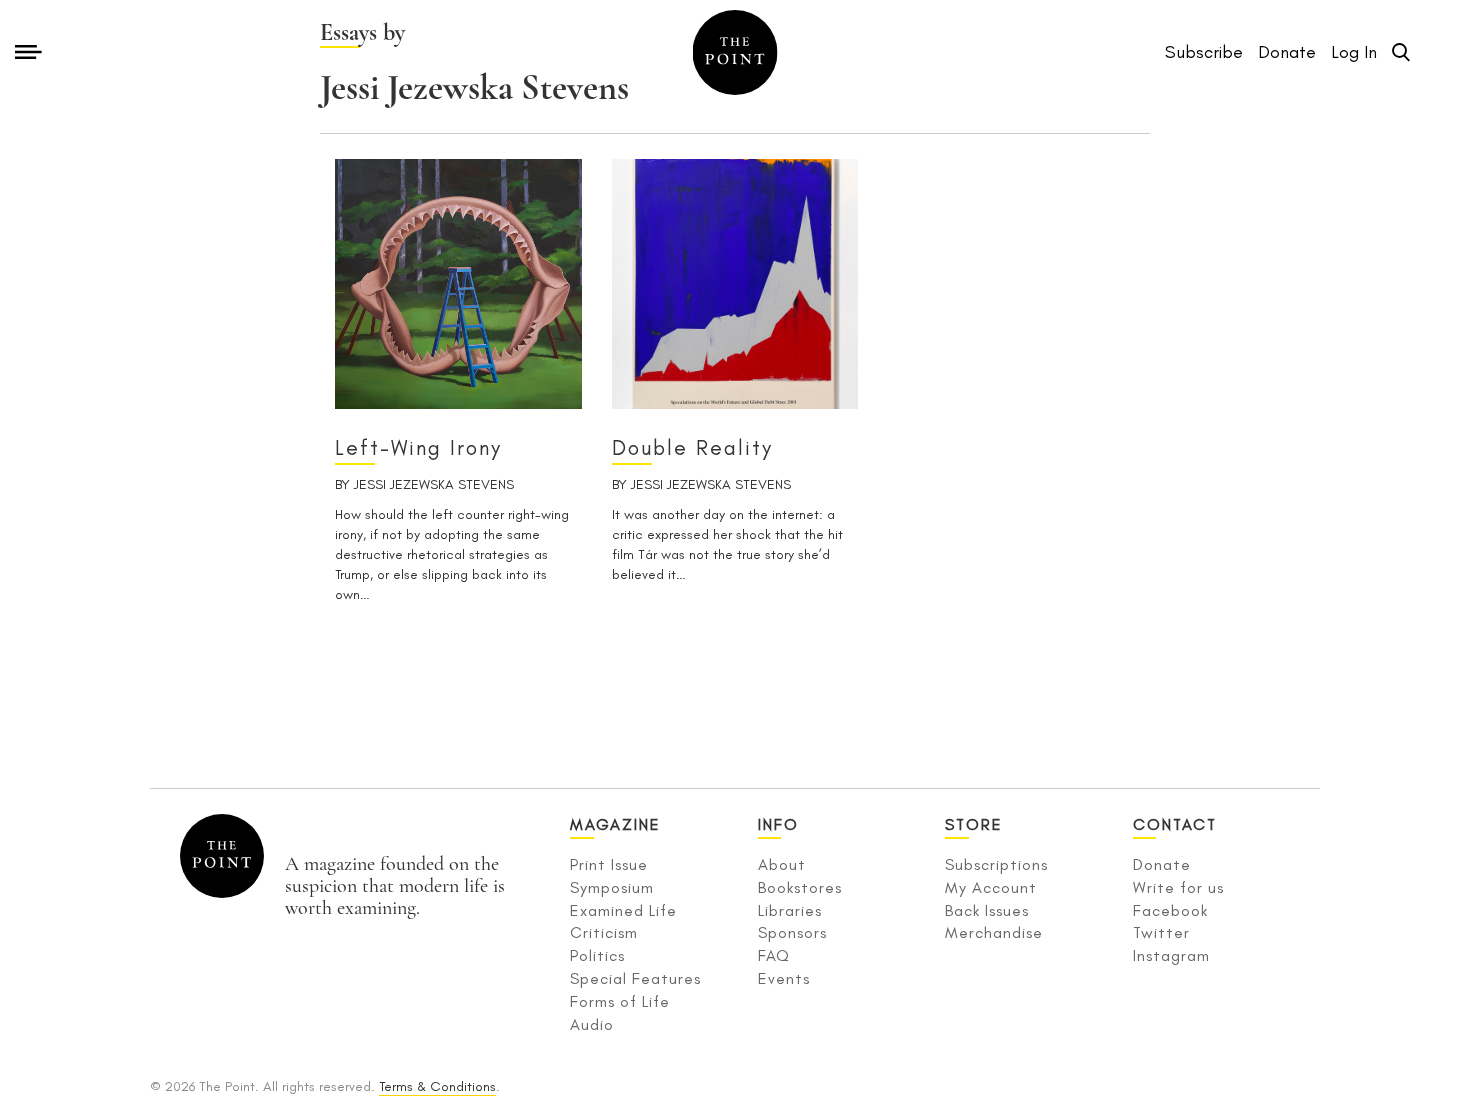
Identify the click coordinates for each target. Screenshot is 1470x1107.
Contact (1175, 824)
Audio (592, 1024)
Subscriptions (996, 864)
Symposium (612, 887)
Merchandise (994, 932)
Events (784, 978)
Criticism (604, 932)
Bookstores (800, 887)
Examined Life (623, 910)
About (782, 864)
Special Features (635, 978)
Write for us (1178, 887)
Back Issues (987, 910)
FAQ (774, 955)
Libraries (790, 910)
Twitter (1161, 932)
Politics (597, 955)
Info (778, 824)
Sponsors (792, 932)
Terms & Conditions (437, 1086)
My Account (991, 887)
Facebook (1170, 910)
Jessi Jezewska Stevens (434, 484)
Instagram (1171, 955)
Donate (1162, 864)
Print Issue (609, 864)
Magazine (615, 824)
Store (974, 824)
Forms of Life (620, 1001)
